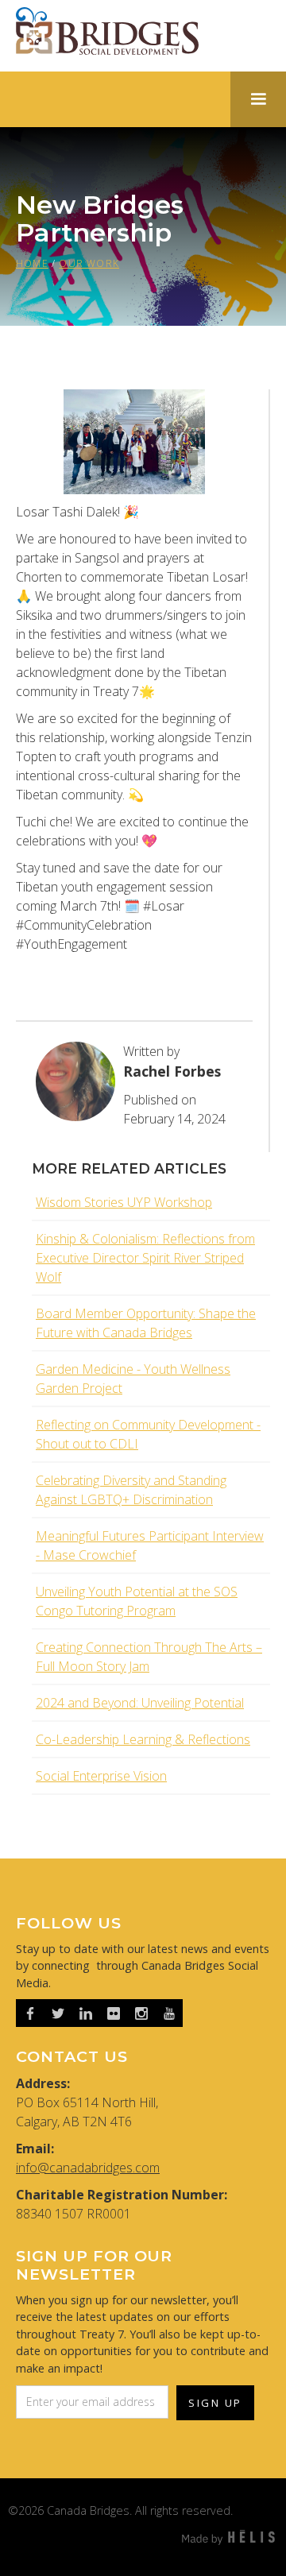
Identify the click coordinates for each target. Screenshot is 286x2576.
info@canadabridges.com (88, 2168)
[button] (258, 99)
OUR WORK (89, 263)
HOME (32, 263)
